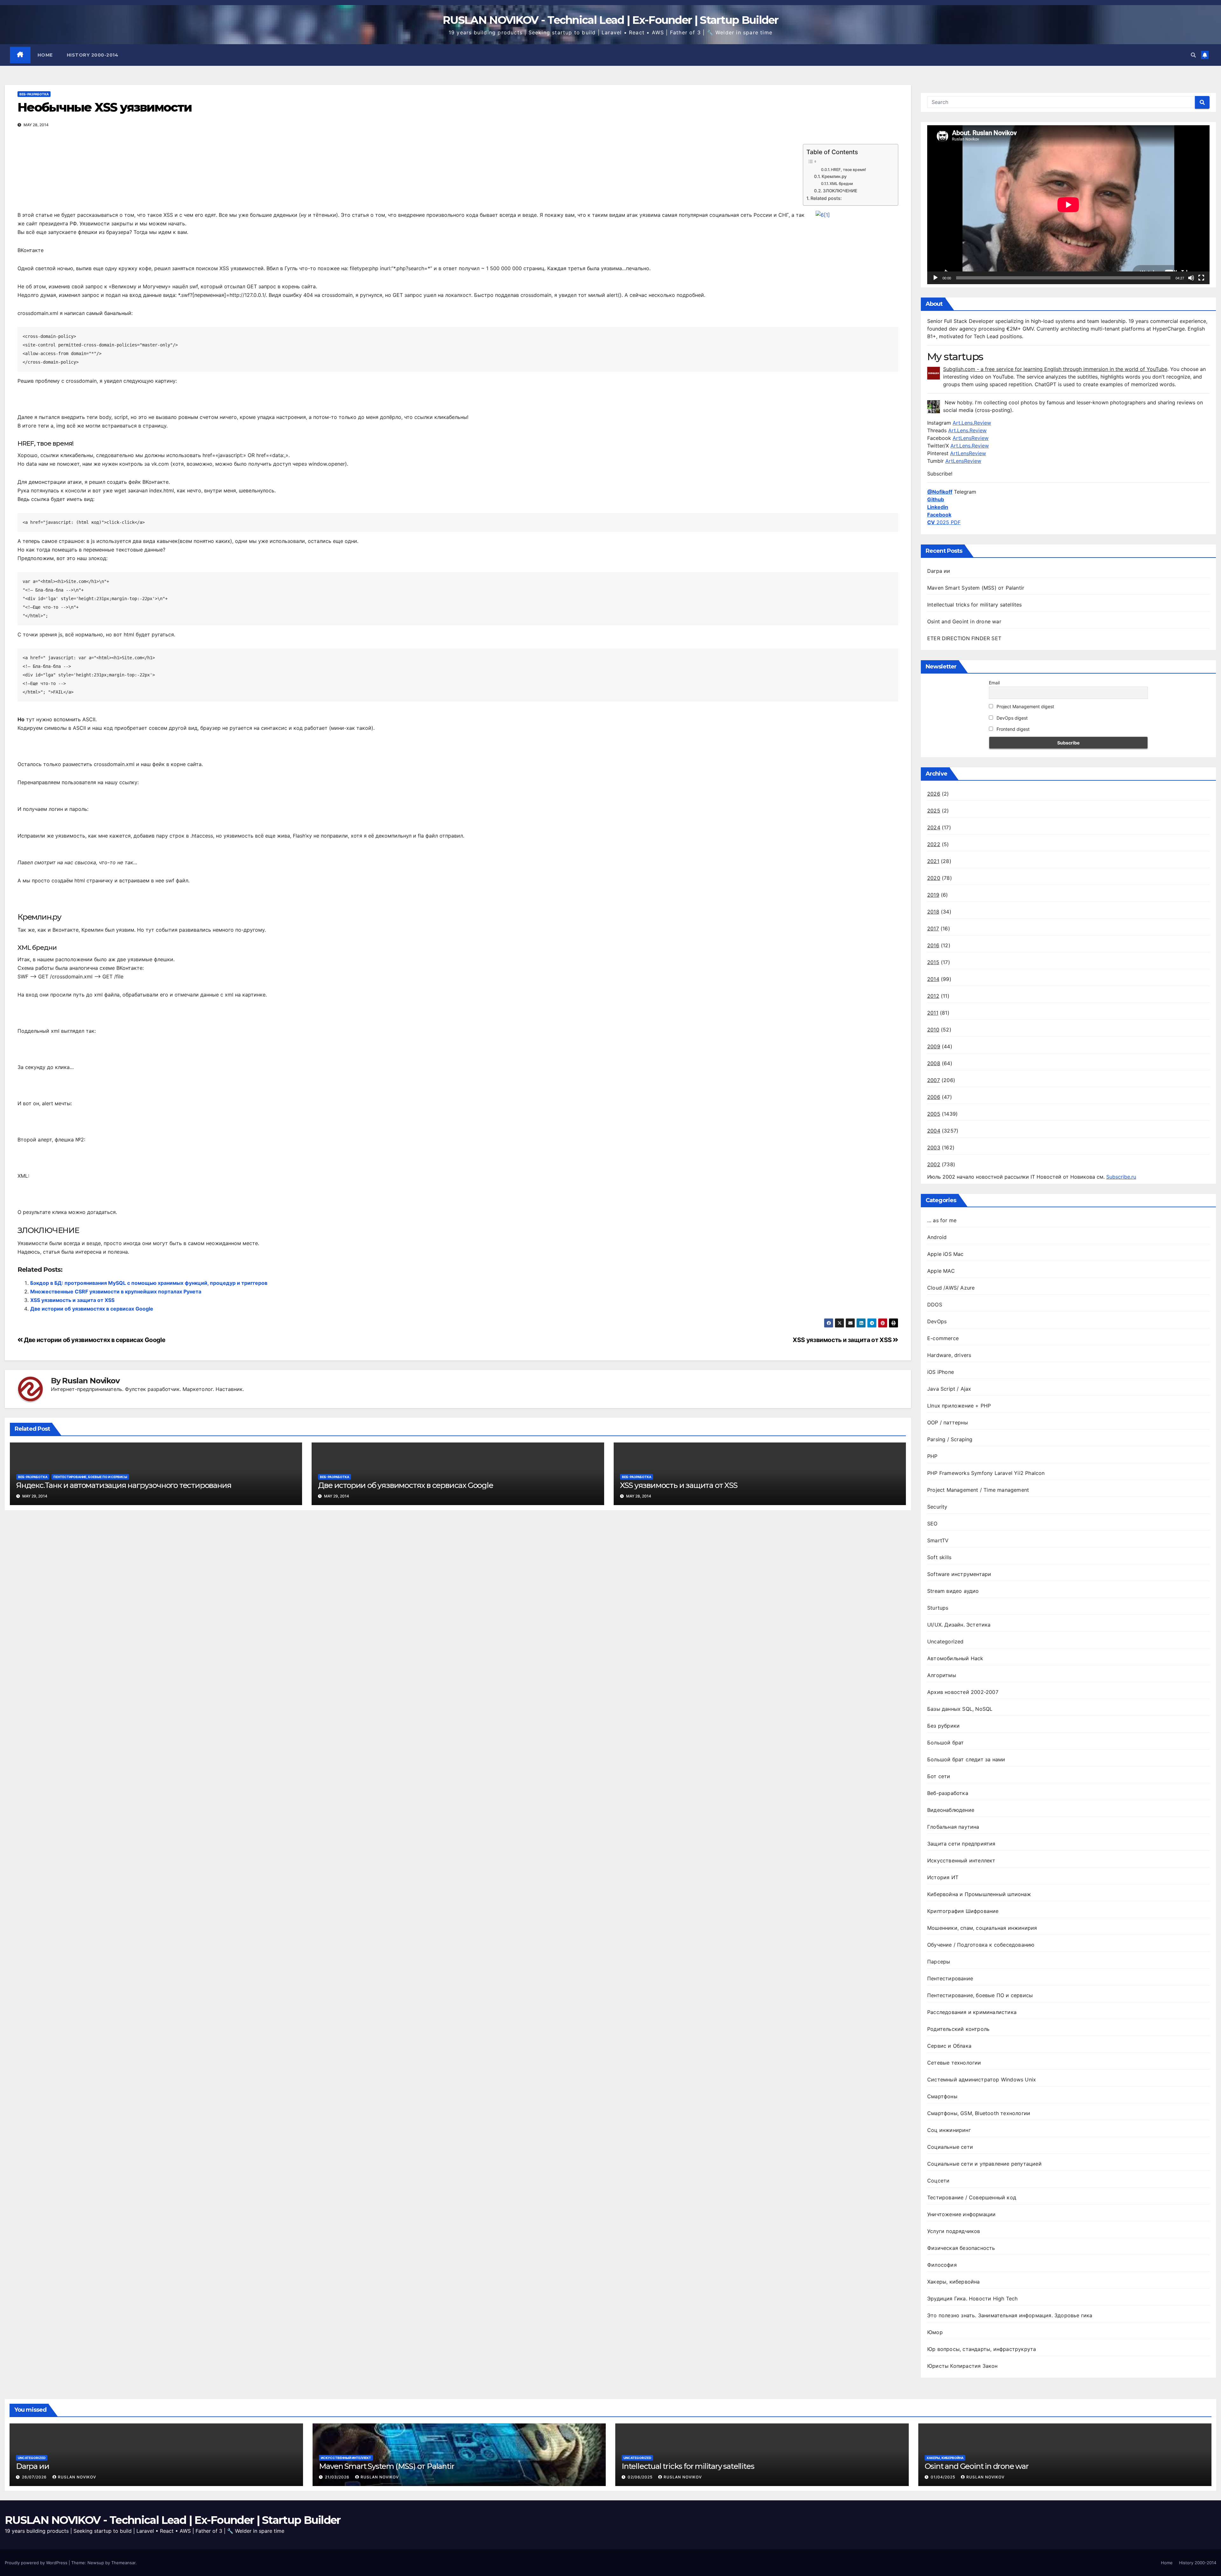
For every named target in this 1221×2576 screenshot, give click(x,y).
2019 (933, 895)
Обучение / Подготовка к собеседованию (981, 1945)
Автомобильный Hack (955, 1658)
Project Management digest (1025, 706)
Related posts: (826, 198)
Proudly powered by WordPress (37, 2563)
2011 (933, 1013)
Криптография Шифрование (963, 1911)
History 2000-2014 (93, 55)
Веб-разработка (34, 94)
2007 (934, 1080)
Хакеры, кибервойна (954, 2282)
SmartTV (938, 1540)
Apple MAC (941, 1271)
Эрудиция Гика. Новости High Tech (972, 2299)
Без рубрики (943, 1726)
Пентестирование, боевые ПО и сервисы (90, 1477)
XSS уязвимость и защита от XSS (72, 1300)
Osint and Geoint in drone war (964, 621)
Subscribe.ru (1121, 1177)
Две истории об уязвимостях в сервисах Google (92, 1309)
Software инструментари (959, 1574)
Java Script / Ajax (949, 1389)
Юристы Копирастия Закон (962, 2366)
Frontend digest (1012, 729)
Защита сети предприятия (961, 1844)
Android (937, 1237)
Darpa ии (939, 571)
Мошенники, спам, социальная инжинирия (982, 1928)
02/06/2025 (641, 2477)
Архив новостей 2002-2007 (963, 1692)
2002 (934, 1164)
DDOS (935, 1305)
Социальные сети (950, 2147)
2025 (934, 811)
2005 (934, 1114)
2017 (933, 928)
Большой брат (945, 1743)
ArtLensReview (971, 438)
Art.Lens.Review (972, 423)
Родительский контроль (958, 2029)
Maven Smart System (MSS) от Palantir (976, 588)
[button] (1193, 55)
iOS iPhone (941, 1372)
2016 (933, 945)
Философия (942, 2265)
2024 (934, 827)
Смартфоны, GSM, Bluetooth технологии (979, 2113)
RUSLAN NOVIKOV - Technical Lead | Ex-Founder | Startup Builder (610, 20)
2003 (934, 1148)
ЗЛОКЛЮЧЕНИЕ (840, 191)
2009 (934, 1046)
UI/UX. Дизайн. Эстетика (959, 1625)
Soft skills (939, 1557)
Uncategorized (945, 1641)
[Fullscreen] (1201, 278)
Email (994, 683)
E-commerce (943, 1338)
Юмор (935, 2332)
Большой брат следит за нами (966, 1759)
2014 (933, 979)
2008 (934, 1063)
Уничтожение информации (961, 2214)
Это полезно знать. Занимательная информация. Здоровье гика (1010, 2315)
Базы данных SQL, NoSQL (960, 1709)
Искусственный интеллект (961, 1860)
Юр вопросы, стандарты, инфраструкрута (982, 2349)
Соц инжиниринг (949, 2130)
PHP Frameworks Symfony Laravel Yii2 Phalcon (986, 1473)
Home (45, 55)
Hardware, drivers (949, 1355)
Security (937, 1507)
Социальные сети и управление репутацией (984, 2164)
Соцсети (938, 2181)
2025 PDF (944, 522)
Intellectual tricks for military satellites (975, 605)
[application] (1068, 205)
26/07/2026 (35, 2477)
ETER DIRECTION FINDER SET (964, 638)
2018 (933, 912)
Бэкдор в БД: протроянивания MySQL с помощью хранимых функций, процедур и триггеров (149, 1283)
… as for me (942, 1220)
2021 (933, 861)
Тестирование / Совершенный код (972, 2197)
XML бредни (841, 184)
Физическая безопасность (961, 2248)
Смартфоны (942, 2096)
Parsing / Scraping (950, 1439)
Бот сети (939, 1776)
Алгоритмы (942, 1675)
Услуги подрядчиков (954, 2231)
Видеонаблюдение (951, 1810)
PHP (932, 1456)
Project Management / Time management (978, 1490)
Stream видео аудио (953, 1591)
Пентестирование (950, 1978)
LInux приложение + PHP (959, 1406)
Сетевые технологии (954, 2063)
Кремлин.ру (834, 176)
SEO (932, 1524)
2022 (934, 844)
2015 (933, 962)
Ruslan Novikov (91, 1381)
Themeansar (123, 2563)
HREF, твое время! (848, 170)
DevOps (937, 1321)
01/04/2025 (944, 2477)
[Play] (935, 278)
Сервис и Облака (949, 2046)
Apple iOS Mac (945, 1254)
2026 (934, 794)
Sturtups (938, 1608)
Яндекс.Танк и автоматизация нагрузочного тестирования (124, 1485)
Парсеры (939, 1962)
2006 (934, 1097)
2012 (933, 996)
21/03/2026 (338, 2477)
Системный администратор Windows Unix (982, 2079)
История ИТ (943, 1877)
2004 (934, 1131)
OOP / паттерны (948, 1422)
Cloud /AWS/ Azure (951, 1288)
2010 (933, 1030)
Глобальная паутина (953, 1827)
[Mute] (1191, 278)
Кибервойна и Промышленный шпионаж (979, 1894)
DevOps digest (1011, 718)
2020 (934, 878)
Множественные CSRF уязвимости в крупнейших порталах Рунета (116, 1291)
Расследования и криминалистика (972, 2012)
